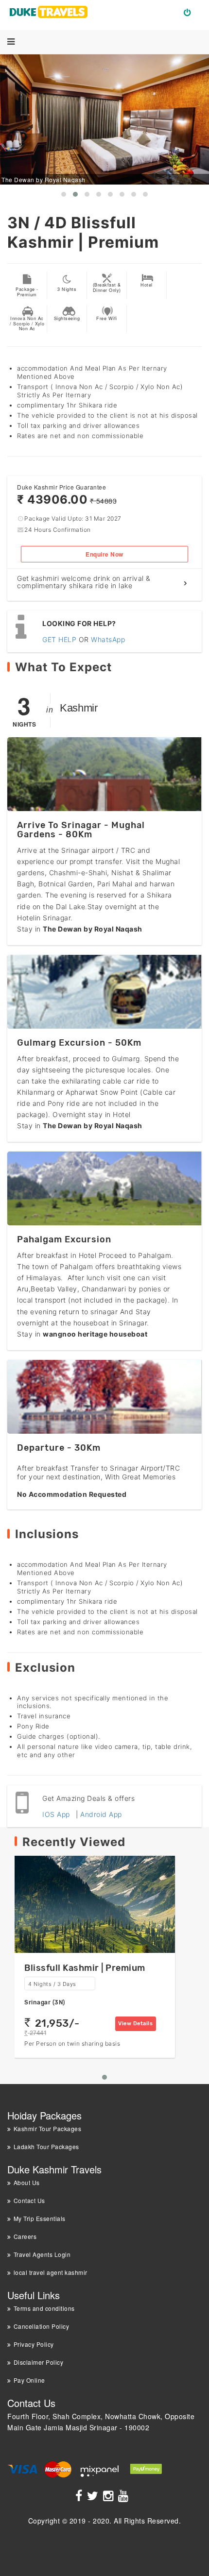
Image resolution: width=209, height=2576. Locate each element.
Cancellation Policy (41, 2326)
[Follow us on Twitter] (94, 2497)
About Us (27, 2182)
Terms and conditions (44, 2308)
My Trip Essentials (40, 2218)
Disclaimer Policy (38, 2362)
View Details (135, 2024)
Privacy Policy (34, 2344)
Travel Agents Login (42, 2254)
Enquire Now (104, 554)
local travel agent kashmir (51, 2272)
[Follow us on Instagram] (110, 2497)
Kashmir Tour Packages (47, 2128)
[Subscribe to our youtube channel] (125, 2497)
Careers (25, 2236)
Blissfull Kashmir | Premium (85, 1968)
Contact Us (29, 2200)
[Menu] (11, 42)
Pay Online (29, 2380)
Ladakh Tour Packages (46, 2146)
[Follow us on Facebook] (80, 2497)
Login (191, 12)
